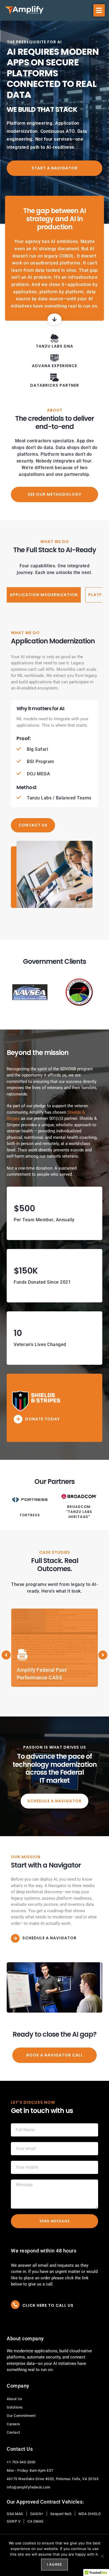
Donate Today (42, 1419)
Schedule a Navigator (49, 1938)
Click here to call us (48, 2305)
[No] (102, 2556)
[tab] (44, 595)
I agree (54, 2564)
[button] (99, 10)
